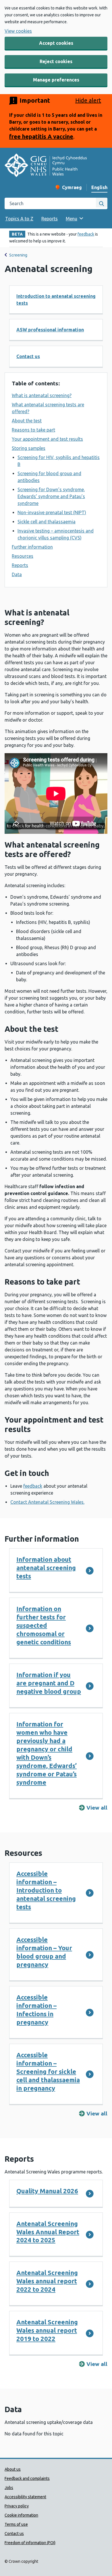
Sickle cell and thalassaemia (47, 522)
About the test (27, 421)
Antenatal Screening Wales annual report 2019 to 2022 (47, 2330)
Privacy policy (17, 2506)
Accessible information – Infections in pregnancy (36, 2010)
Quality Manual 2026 (47, 2191)
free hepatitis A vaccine (41, 136)
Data (17, 574)
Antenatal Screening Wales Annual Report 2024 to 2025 (48, 2232)
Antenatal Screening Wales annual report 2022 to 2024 (47, 2281)
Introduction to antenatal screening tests (56, 300)
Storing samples (29, 448)
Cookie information (21, 2515)
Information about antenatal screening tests (46, 1568)
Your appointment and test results (47, 439)
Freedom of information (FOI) (30, 2543)
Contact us (28, 356)
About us (13, 2469)
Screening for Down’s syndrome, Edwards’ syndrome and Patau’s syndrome (51, 496)
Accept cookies (56, 43)
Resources (23, 556)
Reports (50, 219)
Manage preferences (56, 80)
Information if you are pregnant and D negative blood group (49, 1683)
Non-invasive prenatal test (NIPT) (52, 512)
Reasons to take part (33, 430)
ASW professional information (50, 330)
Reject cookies (56, 61)
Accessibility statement (25, 2497)
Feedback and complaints (27, 2478)
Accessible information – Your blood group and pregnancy (44, 1952)
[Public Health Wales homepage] (46, 166)
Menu (72, 219)
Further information (32, 547)
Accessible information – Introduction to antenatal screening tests (46, 1890)
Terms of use (16, 2524)
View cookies (18, 31)
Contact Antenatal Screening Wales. (47, 1502)
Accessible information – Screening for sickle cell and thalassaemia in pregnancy (48, 2071)
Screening (18, 255)
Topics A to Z (19, 219)
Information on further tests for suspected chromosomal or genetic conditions (44, 1625)
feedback (86, 234)
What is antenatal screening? (42, 395)
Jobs (9, 2488)
